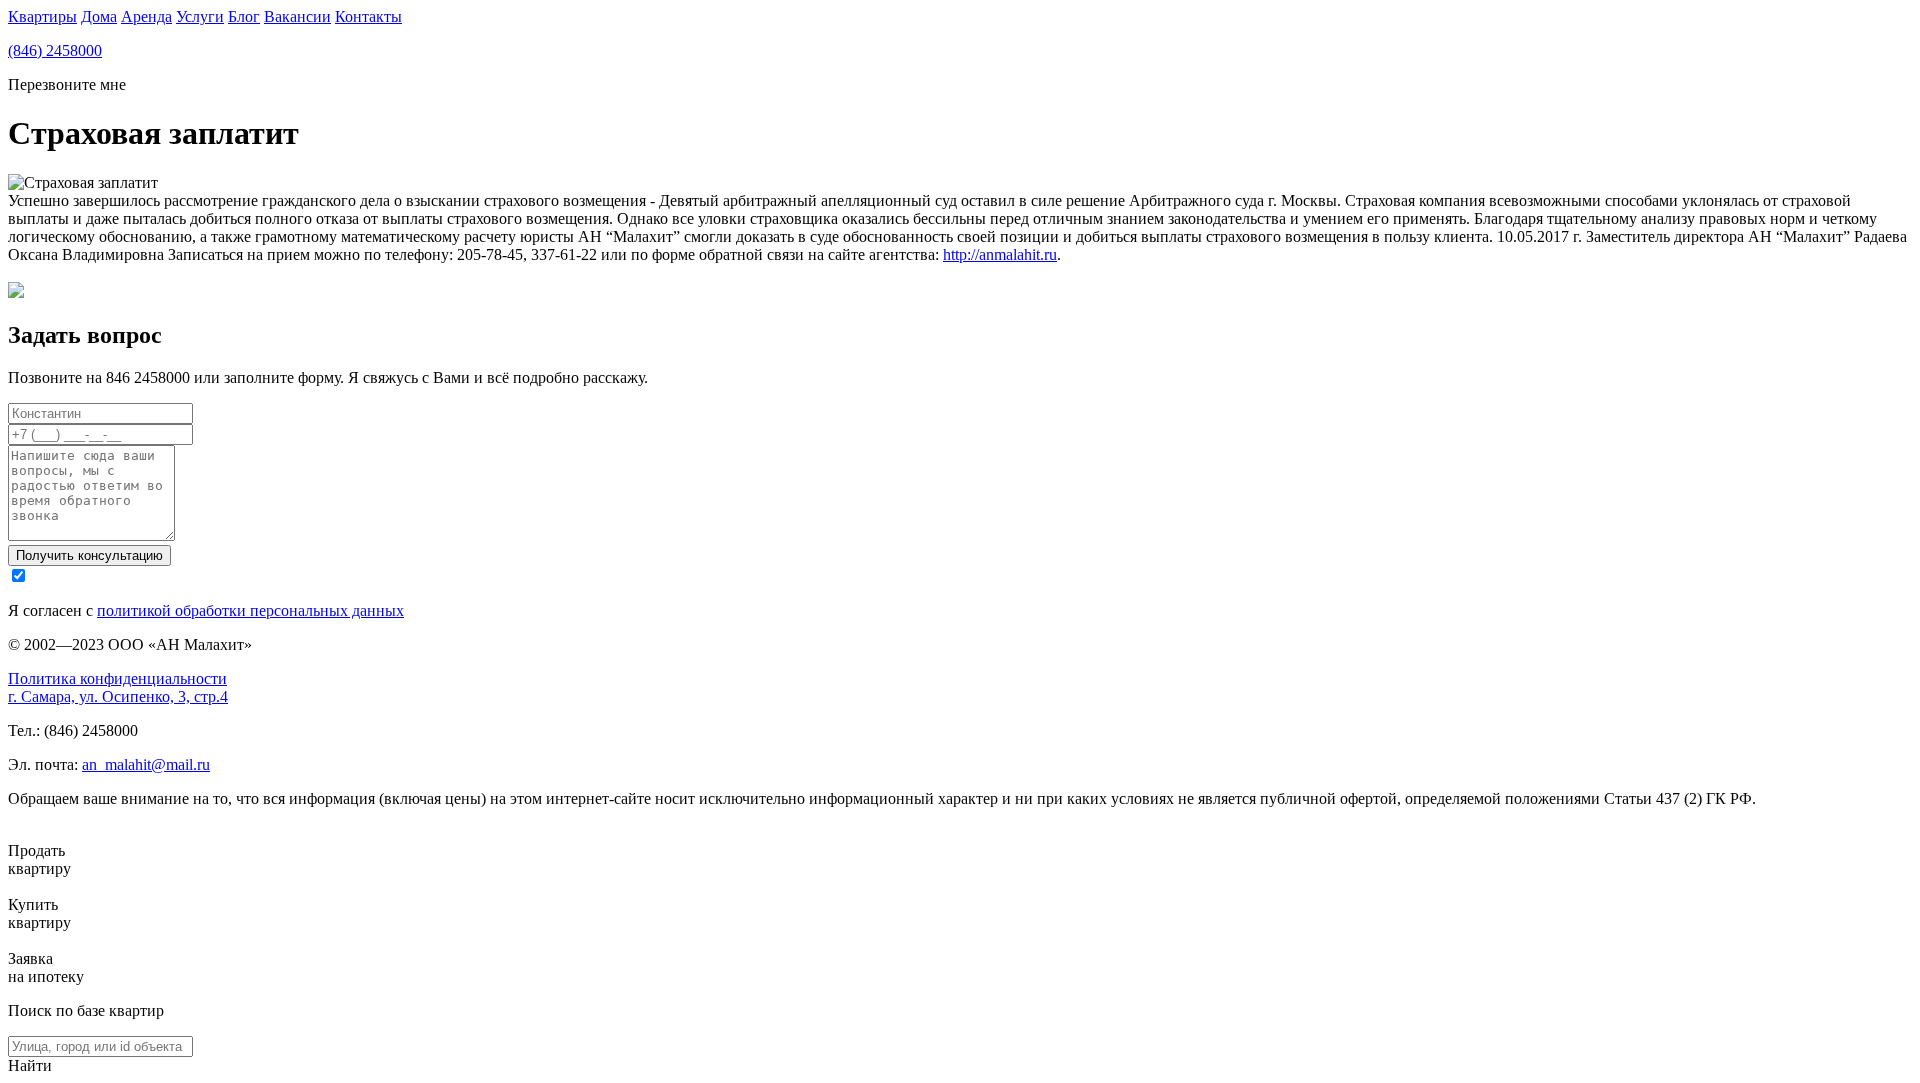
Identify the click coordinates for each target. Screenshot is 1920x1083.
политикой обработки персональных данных (250, 610)
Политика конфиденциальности (117, 678)
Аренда (146, 16)
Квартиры (42, 16)
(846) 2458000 (55, 50)
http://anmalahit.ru (1000, 254)
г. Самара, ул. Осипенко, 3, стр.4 (118, 696)
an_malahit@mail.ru (146, 764)
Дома (99, 16)
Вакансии (297, 16)
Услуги (200, 16)
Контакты (368, 16)
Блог (244, 16)
